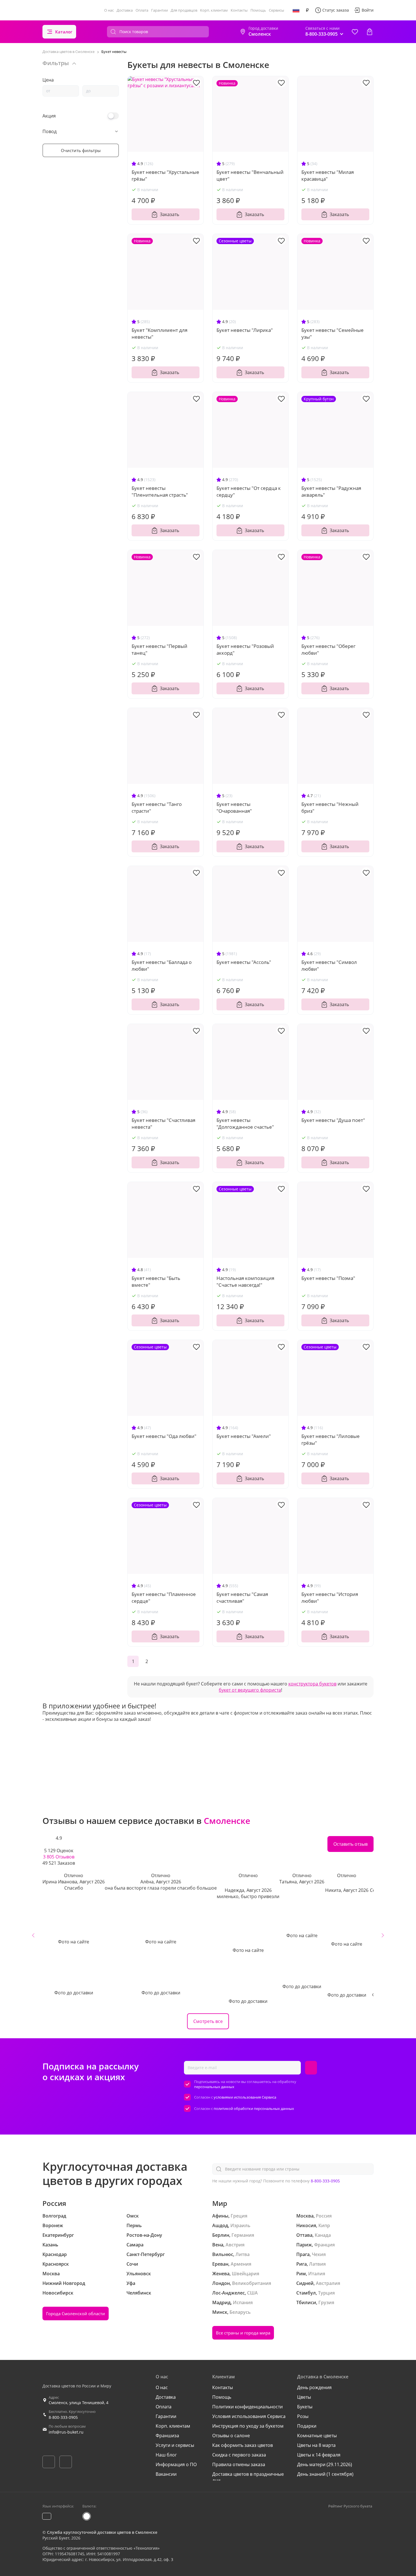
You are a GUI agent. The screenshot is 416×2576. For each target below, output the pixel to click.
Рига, (302, 2264)
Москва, (305, 2216)
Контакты (239, 10)
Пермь (134, 2225)
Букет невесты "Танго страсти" (157, 807)
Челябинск (139, 2293)
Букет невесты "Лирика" (245, 330)
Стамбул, (307, 2293)
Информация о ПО (176, 2464)
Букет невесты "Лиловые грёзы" (331, 1439)
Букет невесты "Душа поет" (333, 1120)
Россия (324, 2216)
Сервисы (276, 10)
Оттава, (305, 2235)
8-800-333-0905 (325, 2181)
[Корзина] (370, 32)
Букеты (305, 2407)
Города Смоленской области (76, 2314)
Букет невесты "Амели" (244, 1436)
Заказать (170, 214)
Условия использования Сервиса (249, 2416)
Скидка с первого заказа (239, 2455)
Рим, (302, 2274)
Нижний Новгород (64, 2283)
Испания (243, 2302)
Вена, (218, 2245)
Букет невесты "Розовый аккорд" (245, 649)
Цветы (304, 2397)
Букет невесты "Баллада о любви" (162, 965)
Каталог (64, 32)
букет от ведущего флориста (250, 1690)
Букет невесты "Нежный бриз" (330, 807)
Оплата (142, 10)
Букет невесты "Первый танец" (159, 649)
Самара (135, 2245)
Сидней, (305, 2283)
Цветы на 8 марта (316, 2445)
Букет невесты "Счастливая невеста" (163, 1123)
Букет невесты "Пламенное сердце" (164, 1598)
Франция (324, 2245)
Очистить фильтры (81, 150)
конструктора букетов (312, 1684)
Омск (133, 2216)
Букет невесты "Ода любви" (164, 1436)
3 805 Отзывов (59, 1857)
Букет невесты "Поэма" (328, 1278)
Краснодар (55, 2254)
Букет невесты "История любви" (330, 1598)
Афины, (221, 2216)
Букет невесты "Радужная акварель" (331, 491)
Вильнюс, (223, 2254)
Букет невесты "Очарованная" (234, 807)
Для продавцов (184, 10)
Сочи (132, 2264)
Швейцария (245, 2274)
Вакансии (166, 2474)
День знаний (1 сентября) (325, 2474)
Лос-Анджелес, (229, 2293)
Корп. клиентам (214, 10)
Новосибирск (58, 2293)
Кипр (324, 2225)
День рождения (314, 2387)
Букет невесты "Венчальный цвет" (250, 175)
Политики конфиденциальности (247, 2407)
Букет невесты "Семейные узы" (333, 333)
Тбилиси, (307, 2302)
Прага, (304, 2254)
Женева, (221, 2274)
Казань (50, 2245)
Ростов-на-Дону (144, 2235)
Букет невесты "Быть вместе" (156, 1281)
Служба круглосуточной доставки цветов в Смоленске (102, 2532)
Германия (243, 2235)
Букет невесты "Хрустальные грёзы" (165, 175)
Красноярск (56, 2264)
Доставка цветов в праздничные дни (248, 2477)
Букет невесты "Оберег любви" (328, 649)
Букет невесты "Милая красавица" (328, 175)
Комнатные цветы (317, 2436)
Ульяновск (139, 2274)
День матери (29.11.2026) (325, 2464)
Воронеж (53, 2225)
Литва (243, 2254)
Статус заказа (336, 10)
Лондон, (222, 2283)
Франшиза (167, 2436)
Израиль (240, 2225)
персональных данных (214, 2087)
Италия (317, 2274)
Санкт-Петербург (146, 2254)
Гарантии (159, 10)
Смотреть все (208, 2021)
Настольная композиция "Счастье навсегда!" (245, 1281)
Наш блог (166, 2455)
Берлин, (221, 2235)
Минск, (220, 2312)
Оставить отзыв (350, 1844)
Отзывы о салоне (231, 2436)
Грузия (326, 2302)
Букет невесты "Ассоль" (244, 962)
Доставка (125, 10)
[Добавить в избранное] (196, 82)
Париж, (305, 2245)
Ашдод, (221, 2225)
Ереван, (221, 2264)
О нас (109, 10)
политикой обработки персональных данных (254, 2108)
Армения (241, 2264)
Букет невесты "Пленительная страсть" (160, 491)
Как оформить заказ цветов (243, 2445)
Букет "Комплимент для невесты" (159, 333)
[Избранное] (355, 32)
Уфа (131, 2283)
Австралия (328, 2283)
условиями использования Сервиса (245, 2097)
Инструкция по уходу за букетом (248, 2426)
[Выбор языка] (296, 10)
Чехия (319, 2254)
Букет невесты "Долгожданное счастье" (245, 1123)
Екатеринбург (58, 2235)
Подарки (307, 2426)
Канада (323, 2235)
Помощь (258, 10)
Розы (303, 2416)
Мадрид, (222, 2302)
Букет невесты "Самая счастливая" (242, 1598)
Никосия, (307, 2225)
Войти (368, 10)
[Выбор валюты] (307, 10)
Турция (326, 2293)
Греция (239, 2216)
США (252, 2293)
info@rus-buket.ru (66, 2432)
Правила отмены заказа (239, 2464)
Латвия (317, 2264)
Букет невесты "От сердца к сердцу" (249, 491)
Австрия (235, 2245)
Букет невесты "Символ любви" (329, 965)
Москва (51, 2274)
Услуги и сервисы (175, 2445)
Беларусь (240, 2312)
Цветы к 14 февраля (319, 2455)
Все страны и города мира (243, 2333)
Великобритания (252, 2283)
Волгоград (54, 2216)
